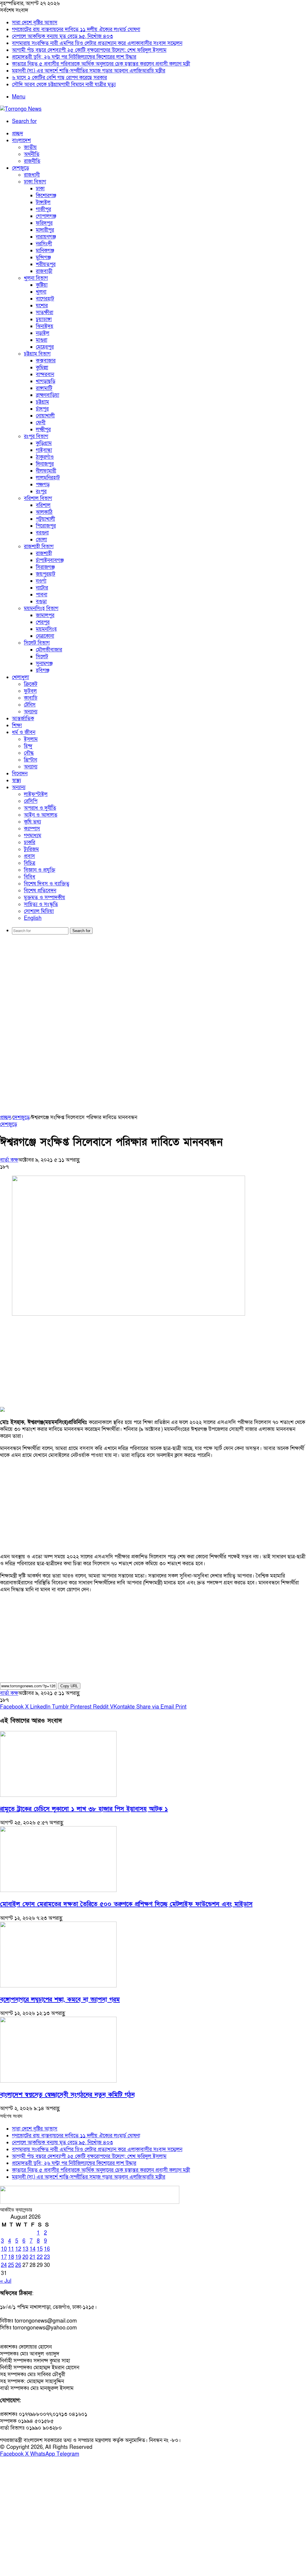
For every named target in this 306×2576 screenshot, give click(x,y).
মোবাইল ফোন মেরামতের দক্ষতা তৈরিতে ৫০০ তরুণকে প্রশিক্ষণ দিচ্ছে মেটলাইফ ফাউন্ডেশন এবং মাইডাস (126, 1904)
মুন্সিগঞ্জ (43, 257)
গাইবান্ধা (44, 450)
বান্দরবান (45, 374)
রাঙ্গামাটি (44, 388)
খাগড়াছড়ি (46, 381)
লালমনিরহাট (48, 478)
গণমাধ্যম (33, 836)
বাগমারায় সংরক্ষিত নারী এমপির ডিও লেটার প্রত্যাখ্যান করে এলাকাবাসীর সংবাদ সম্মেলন (97, 43)
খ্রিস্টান (30, 760)
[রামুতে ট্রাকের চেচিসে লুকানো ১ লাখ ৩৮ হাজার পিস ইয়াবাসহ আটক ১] (58, 1795)
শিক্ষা (17, 725)
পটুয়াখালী (45, 519)
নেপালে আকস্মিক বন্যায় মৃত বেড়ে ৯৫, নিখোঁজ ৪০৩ (62, 36)
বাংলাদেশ (21, 140)
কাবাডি (31, 698)
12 (18, 2249)
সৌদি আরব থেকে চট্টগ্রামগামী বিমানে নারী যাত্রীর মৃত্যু (64, 85)
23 (47, 2257)
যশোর (42, 306)
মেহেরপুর (45, 347)
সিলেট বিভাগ (37, 643)
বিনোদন (20, 774)
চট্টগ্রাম (42, 402)
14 (33, 2249)
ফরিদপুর (44, 223)
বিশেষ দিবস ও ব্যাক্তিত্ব (47, 884)
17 (4, 2257)
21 (33, 2257)
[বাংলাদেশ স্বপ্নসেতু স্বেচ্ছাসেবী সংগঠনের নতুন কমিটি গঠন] (58, 2081)
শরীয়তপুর (46, 264)
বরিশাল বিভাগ (38, 498)
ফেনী (41, 423)
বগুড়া (41, 602)
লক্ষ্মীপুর (43, 430)
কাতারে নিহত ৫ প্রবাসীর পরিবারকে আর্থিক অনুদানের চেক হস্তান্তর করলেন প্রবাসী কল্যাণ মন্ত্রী (101, 64)
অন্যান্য (31, 712)
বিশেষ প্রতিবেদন (40, 891)
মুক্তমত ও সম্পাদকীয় (45, 898)
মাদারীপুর (45, 230)
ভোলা (41, 540)
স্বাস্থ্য (16, 781)
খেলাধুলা (20, 677)
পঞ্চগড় (43, 485)
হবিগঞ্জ (43, 670)
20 (25, 2257)
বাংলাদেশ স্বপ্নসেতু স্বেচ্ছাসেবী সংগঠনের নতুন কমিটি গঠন (67, 2095)
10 (4, 2249)
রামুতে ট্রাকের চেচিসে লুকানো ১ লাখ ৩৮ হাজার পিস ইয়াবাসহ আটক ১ (84, 1809)
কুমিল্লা (42, 368)
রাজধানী (32, 175)
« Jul (6, 2281)
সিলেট (42, 657)
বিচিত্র (30, 863)
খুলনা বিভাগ (36, 278)
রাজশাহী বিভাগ (39, 547)
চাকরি (30, 842)
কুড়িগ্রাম (44, 443)
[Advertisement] (153, 985)
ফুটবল (30, 691)
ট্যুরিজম (31, 849)
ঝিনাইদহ (45, 326)
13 (25, 2249)
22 (40, 2257)
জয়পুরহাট (46, 574)
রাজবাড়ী (44, 271)
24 (4, 2265)
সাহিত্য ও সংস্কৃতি (41, 904)
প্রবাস (29, 856)
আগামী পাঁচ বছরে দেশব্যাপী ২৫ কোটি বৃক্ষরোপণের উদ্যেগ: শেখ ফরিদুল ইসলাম (89, 50)
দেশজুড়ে (20, 168)
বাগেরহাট (45, 299)
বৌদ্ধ (29, 753)
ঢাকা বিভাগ (35, 182)
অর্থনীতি (32, 154)
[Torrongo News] (21, 109)
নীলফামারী (46, 471)
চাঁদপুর (42, 409)
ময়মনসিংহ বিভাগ (41, 608)
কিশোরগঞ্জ (46, 196)
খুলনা (41, 292)
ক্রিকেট (31, 684)
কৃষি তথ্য (32, 822)
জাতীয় (30, 147)
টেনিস (30, 705)
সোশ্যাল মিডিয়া (39, 911)
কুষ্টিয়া (42, 285)
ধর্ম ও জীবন (24, 732)
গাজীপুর (43, 209)
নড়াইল (43, 333)
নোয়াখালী (45, 416)
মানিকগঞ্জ (45, 251)
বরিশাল (43, 505)
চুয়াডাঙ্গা (44, 319)
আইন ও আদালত (41, 815)
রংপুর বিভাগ (36, 436)
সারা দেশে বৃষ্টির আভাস (35, 23)
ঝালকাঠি (44, 512)
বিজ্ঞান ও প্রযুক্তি (40, 870)
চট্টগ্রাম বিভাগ (37, 354)
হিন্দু (28, 746)
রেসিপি (31, 801)
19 (18, 2257)
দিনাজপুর (45, 464)
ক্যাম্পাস (32, 829)
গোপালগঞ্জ (46, 216)
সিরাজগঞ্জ (45, 567)
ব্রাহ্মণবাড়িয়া (48, 395)
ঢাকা (40, 189)
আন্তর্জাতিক (23, 719)
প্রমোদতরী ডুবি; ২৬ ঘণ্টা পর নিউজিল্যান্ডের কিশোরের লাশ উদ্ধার (74, 57)
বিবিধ (30, 877)
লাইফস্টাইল (36, 794)
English (33, 918)
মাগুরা (42, 340)
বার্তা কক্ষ (9, 1160)
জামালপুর (45, 615)
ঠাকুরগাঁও (45, 457)
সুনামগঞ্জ (44, 664)
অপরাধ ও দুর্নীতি (40, 808)
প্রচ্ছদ (17, 134)
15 (40, 2249)
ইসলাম (31, 739)
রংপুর (41, 491)
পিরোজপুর (46, 526)
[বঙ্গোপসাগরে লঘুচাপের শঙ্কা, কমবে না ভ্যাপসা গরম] (58, 1986)
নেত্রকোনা (45, 636)
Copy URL (69, 1686)
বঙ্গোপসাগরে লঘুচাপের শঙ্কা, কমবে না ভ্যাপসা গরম (60, 2000)
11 (11, 2249)
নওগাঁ (41, 581)
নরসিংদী (44, 244)
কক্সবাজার (46, 361)
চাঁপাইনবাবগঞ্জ (50, 560)
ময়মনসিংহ (46, 629)
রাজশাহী (44, 553)
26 (18, 2265)
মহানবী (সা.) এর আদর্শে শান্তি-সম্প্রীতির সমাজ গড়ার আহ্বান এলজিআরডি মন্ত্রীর (89, 71)
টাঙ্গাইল (43, 202)
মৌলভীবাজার (49, 650)
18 (11, 2257)
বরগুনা (42, 533)
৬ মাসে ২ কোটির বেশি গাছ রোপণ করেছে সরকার (59, 78)
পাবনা (42, 595)
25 (11, 2265)
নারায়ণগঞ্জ (46, 237)
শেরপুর (43, 622)
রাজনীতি (32, 161)
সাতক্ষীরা (45, 313)
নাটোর (42, 588)
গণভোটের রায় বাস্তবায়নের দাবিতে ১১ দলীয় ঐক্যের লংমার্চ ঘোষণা (76, 29)
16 (47, 2249)
